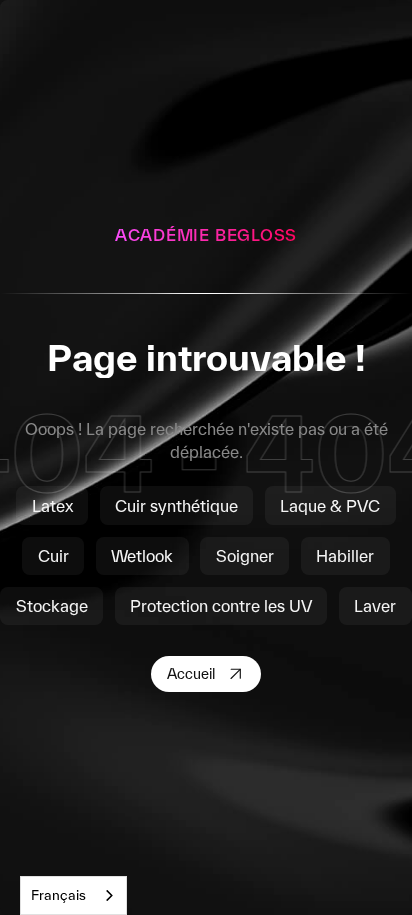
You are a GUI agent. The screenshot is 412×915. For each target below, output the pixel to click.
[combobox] (73, 895)
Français (58, 895)
